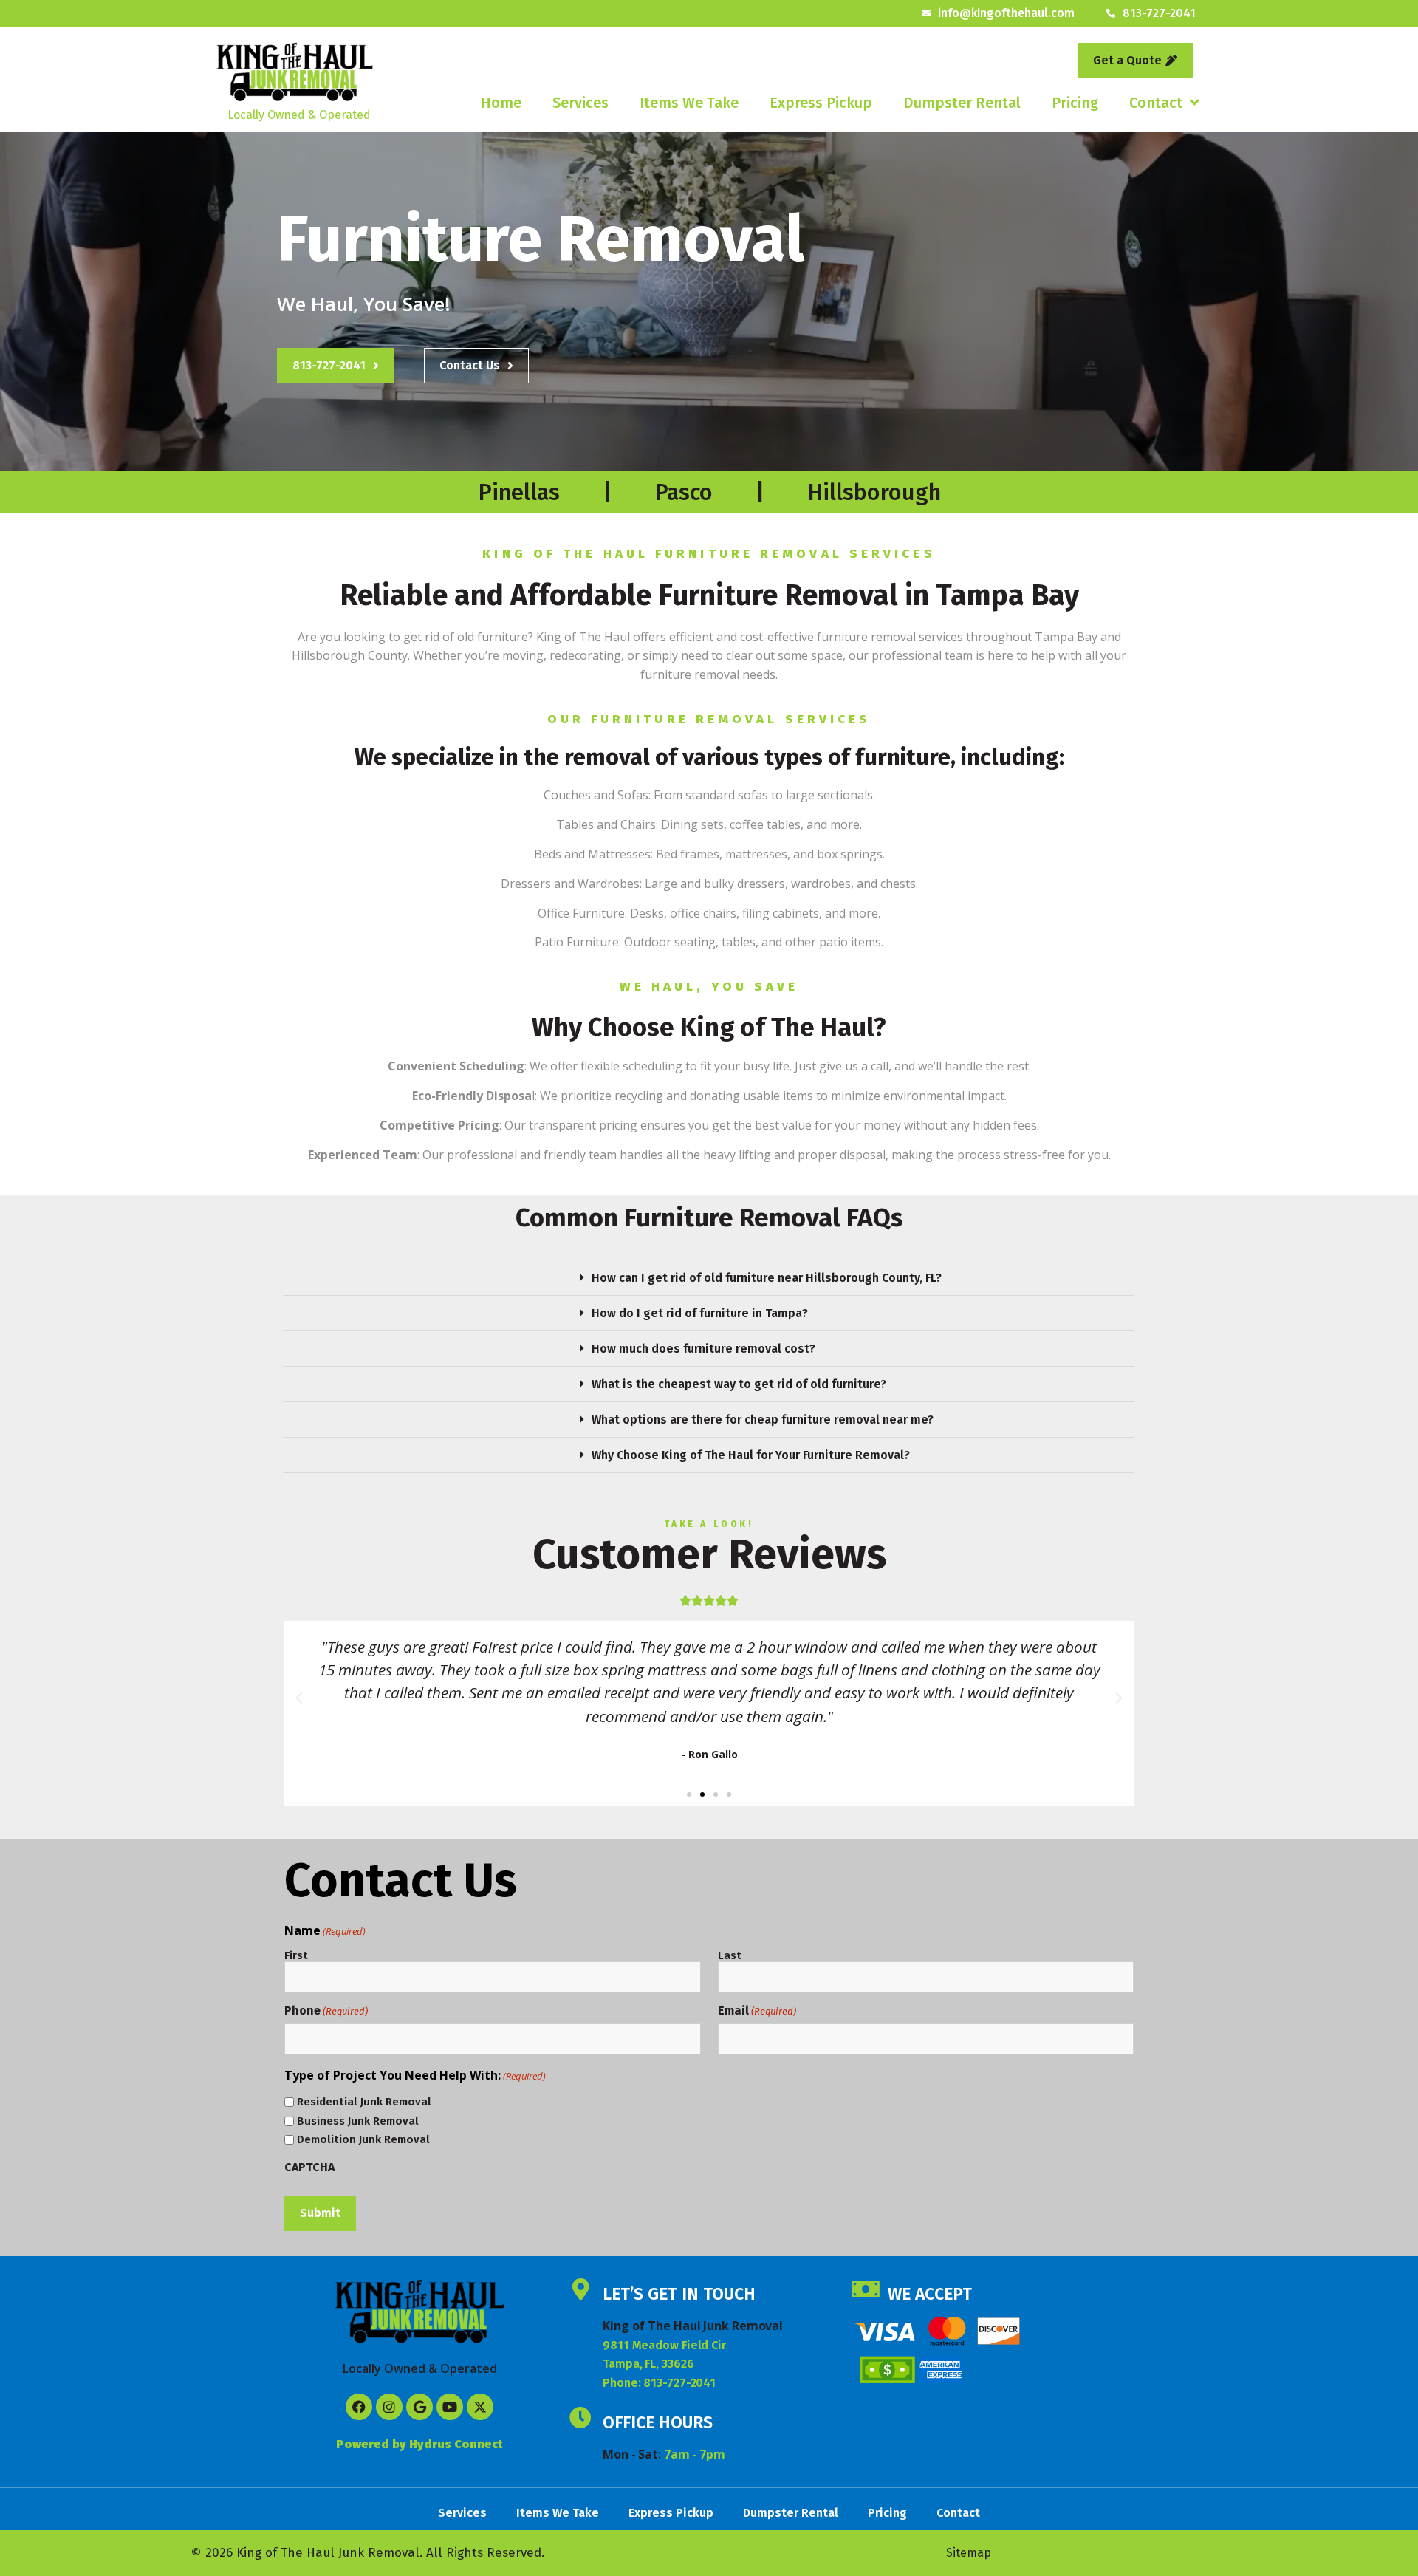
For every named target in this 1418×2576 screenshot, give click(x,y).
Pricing (1075, 103)
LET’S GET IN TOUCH (679, 2294)
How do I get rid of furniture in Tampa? (700, 1313)
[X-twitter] (480, 2407)
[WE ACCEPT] (866, 2289)
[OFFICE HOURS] (580, 2418)
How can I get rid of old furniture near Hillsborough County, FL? (767, 1278)
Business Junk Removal (358, 2121)
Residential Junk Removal (364, 2102)
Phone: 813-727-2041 (659, 2383)
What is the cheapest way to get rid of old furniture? (739, 1384)
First (296, 1955)
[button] (709, 1278)
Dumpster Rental (962, 103)
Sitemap (969, 2553)
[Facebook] (359, 2407)
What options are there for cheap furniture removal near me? (763, 1419)
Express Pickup (821, 103)
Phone (326, 2011)
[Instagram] (389, 2407)
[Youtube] (450, 2407)
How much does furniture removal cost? (703, 1349)
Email (757, 2011)
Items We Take (689, 103)
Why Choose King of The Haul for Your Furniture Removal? (751, 1455)
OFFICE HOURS (658, 2422)
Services (580, 103)
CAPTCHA (309, 2167)
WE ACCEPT (930, 2294)
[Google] (419, 2407)
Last (730, 1955)
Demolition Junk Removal (363, 2140)
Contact (1156, 103)
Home (501, 103)
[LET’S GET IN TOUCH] (580, 2289)
